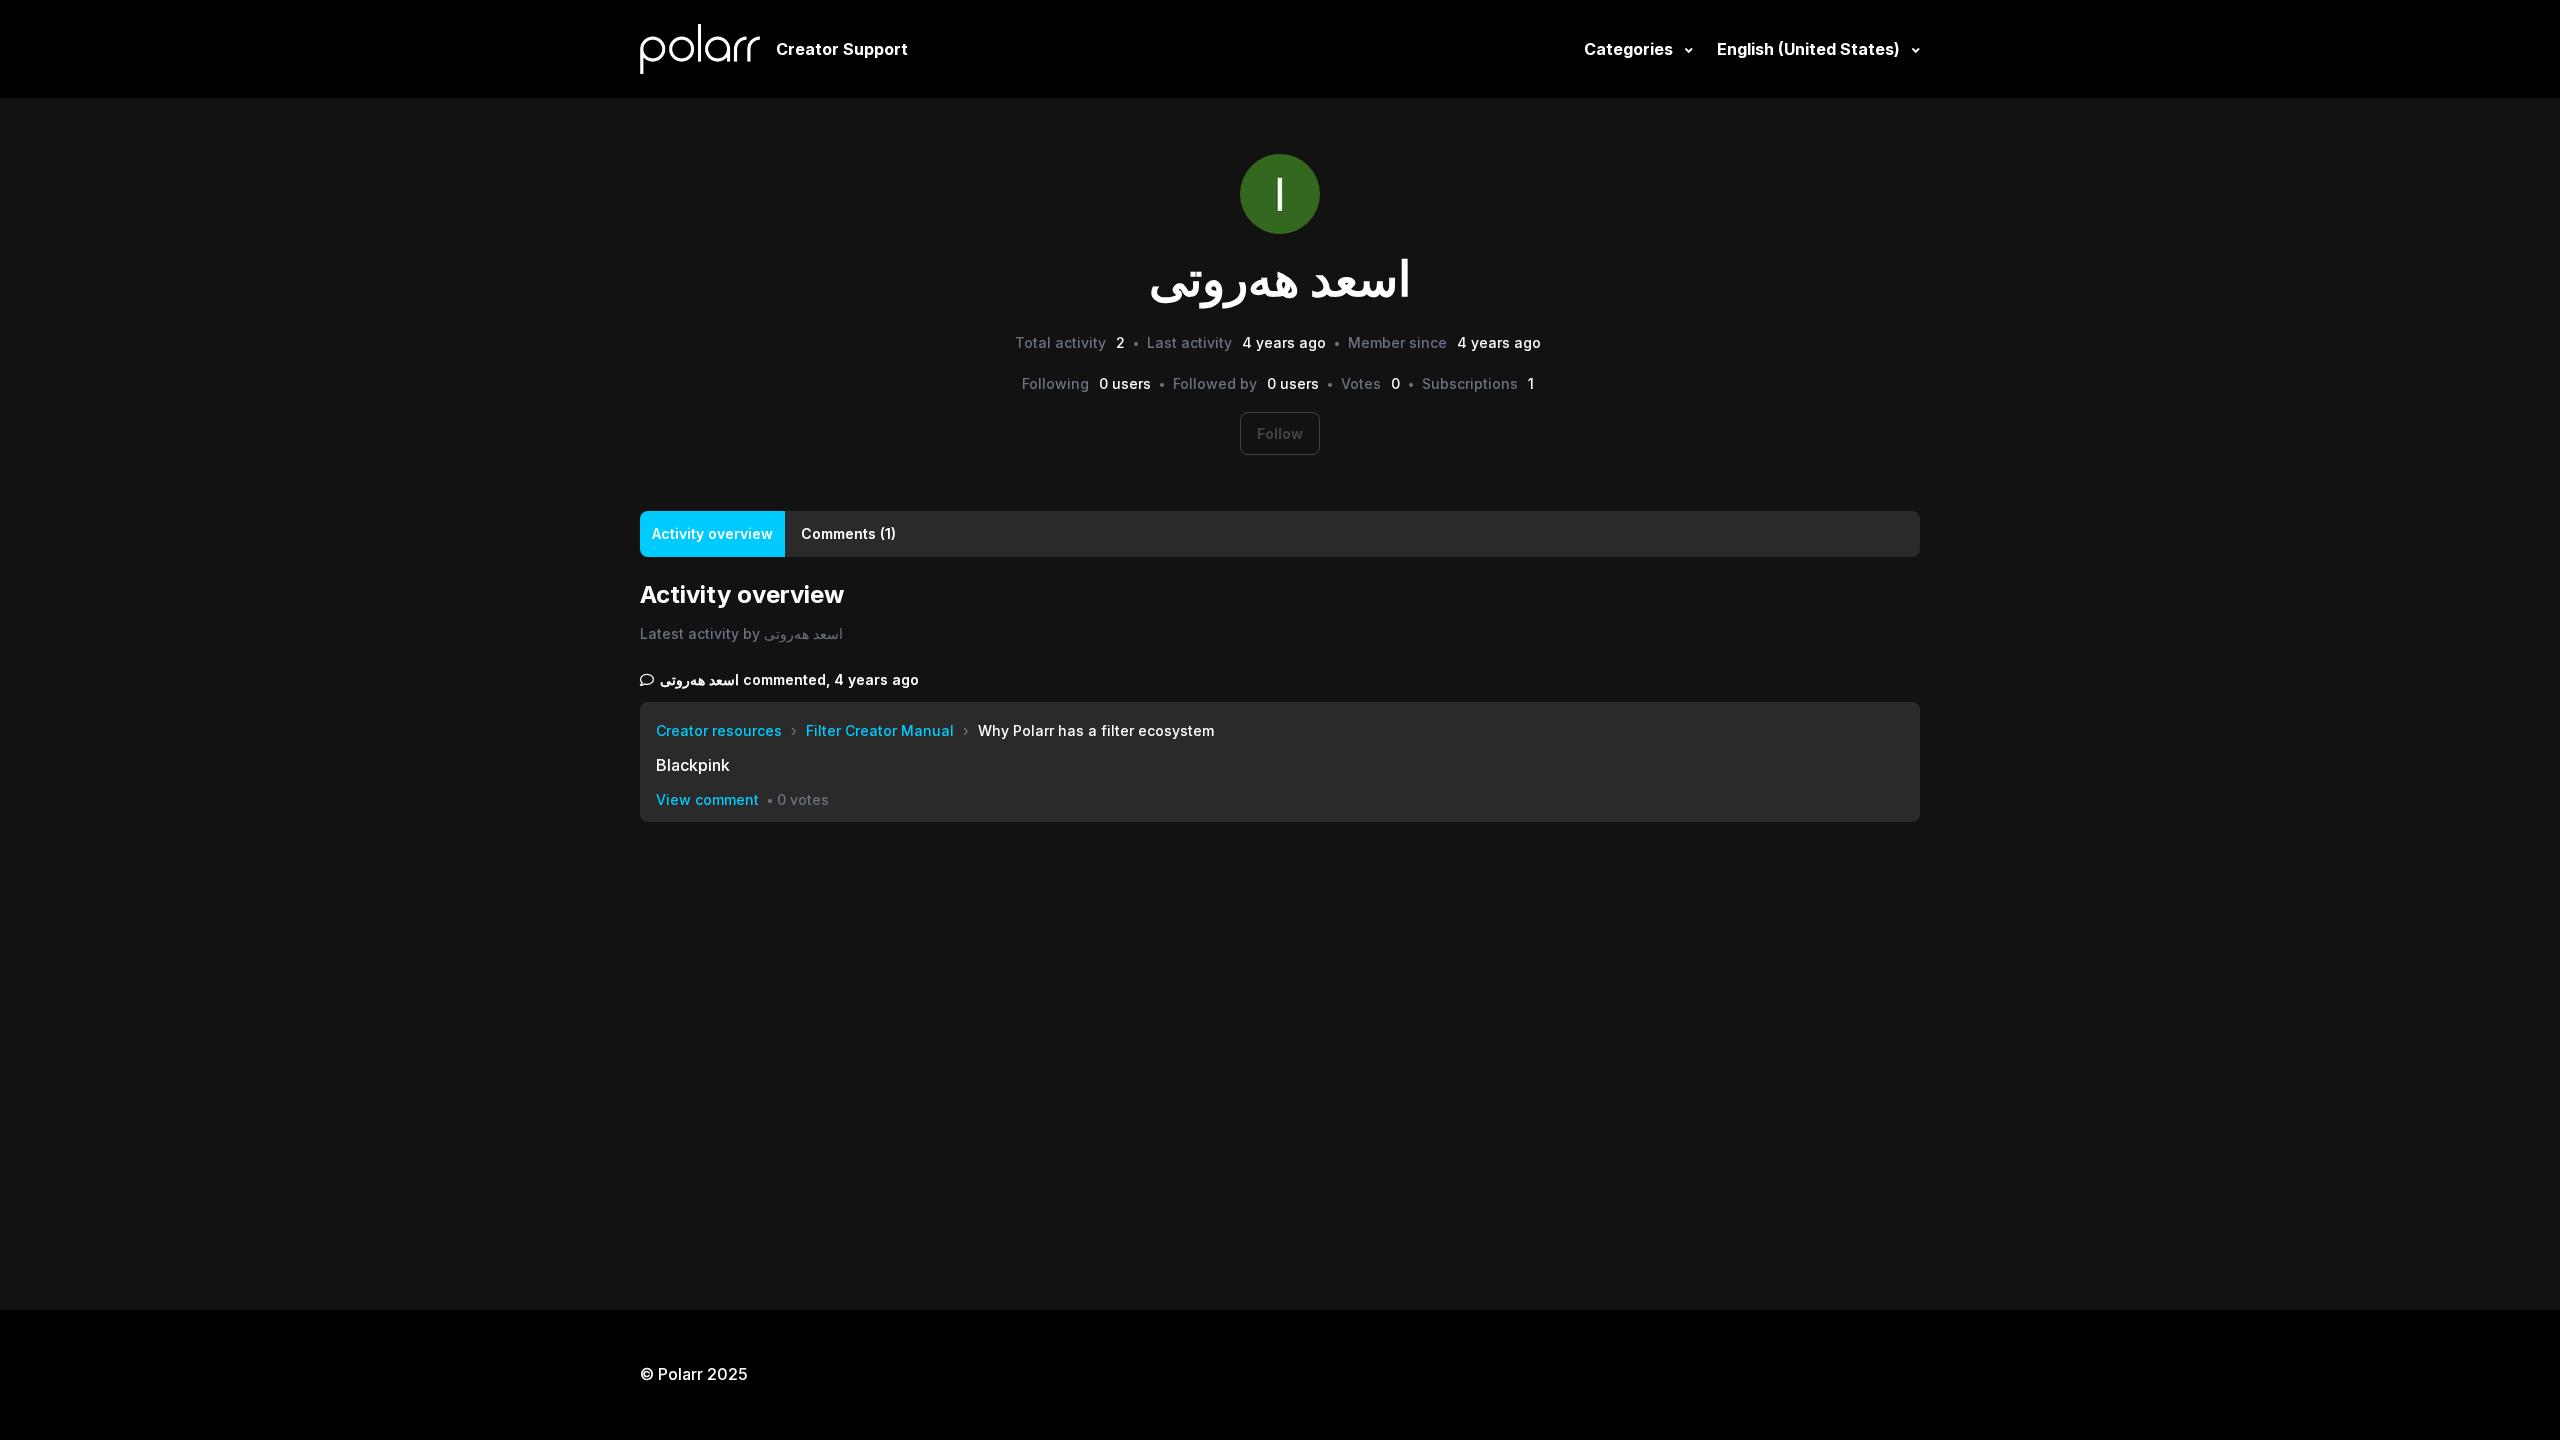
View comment (707, 799)
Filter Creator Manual (880, 730)
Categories (1630, 49)
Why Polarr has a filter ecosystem (1096, 730)
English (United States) (1810, 49)
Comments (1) (848, 533)
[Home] (700, 49)
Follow (1280, 433)
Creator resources (719, 730)
